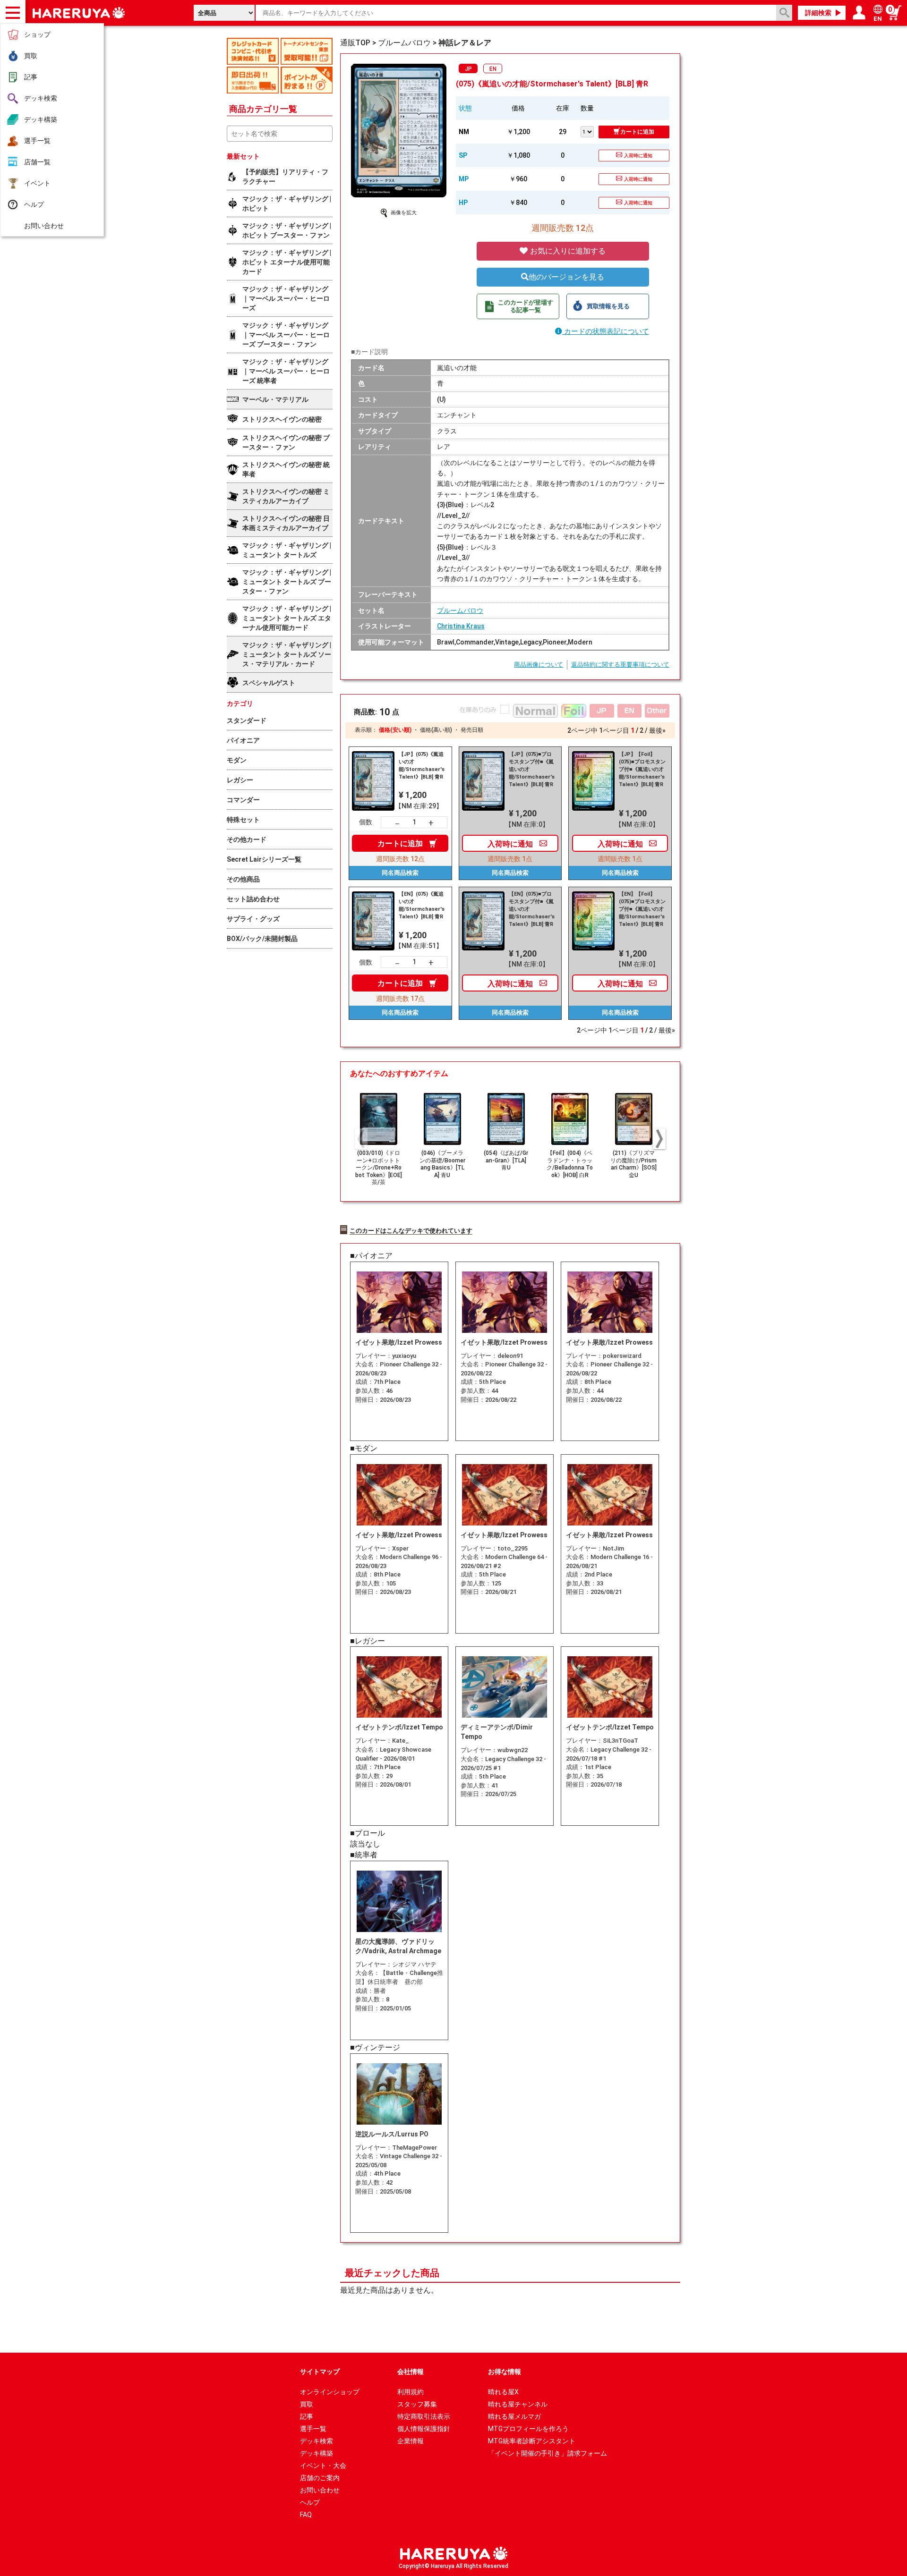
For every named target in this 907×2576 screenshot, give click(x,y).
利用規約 (411, 2392)
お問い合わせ (44, 226)
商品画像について (539, 665)
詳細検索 (818, 13)
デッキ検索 (41, 98)
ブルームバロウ (460, 610)
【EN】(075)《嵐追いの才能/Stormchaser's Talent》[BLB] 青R (422, 905)
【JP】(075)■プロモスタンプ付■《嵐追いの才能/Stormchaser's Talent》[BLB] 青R (532, 769)
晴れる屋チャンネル (518, 2404)
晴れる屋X (503, 2392)
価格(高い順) (436, 730)
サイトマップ (320, 2372)
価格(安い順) (395, 730)
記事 (31, 77)
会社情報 (411, 2372)
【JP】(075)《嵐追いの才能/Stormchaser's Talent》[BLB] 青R (422, 766)
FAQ (306, 2515)
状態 (465, 108)
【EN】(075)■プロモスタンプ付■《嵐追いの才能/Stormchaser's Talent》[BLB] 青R (532, 909)
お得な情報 (505, 2372)
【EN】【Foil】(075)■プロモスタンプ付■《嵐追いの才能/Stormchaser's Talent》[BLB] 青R (642, 909)
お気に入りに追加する (567, 251)
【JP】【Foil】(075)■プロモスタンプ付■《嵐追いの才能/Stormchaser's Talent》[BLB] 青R (642, 769)
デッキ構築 (41, 119)
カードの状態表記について (606, 331)
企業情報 (411, 2441)
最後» (657, 730)
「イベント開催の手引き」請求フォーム (548, 2453)
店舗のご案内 (320, 2478)
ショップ (37, 34)
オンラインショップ (330, 2392)
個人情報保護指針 (424, 2429)
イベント (37, 183)
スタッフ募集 (417, 2404)
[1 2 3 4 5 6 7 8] (590, 131)
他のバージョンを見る (566, 277)
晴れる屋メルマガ (514, 2416)
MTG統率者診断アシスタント (532, 2441)
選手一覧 (37, 141)
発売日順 (472, 730)
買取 (31, 56)
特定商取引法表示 (424, 2416)
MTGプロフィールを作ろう (528, 2429)
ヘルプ (34, 204)
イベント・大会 (323, 2466)
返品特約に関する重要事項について (620, 665)
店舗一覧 (37, 162)
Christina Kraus (461, 626)
